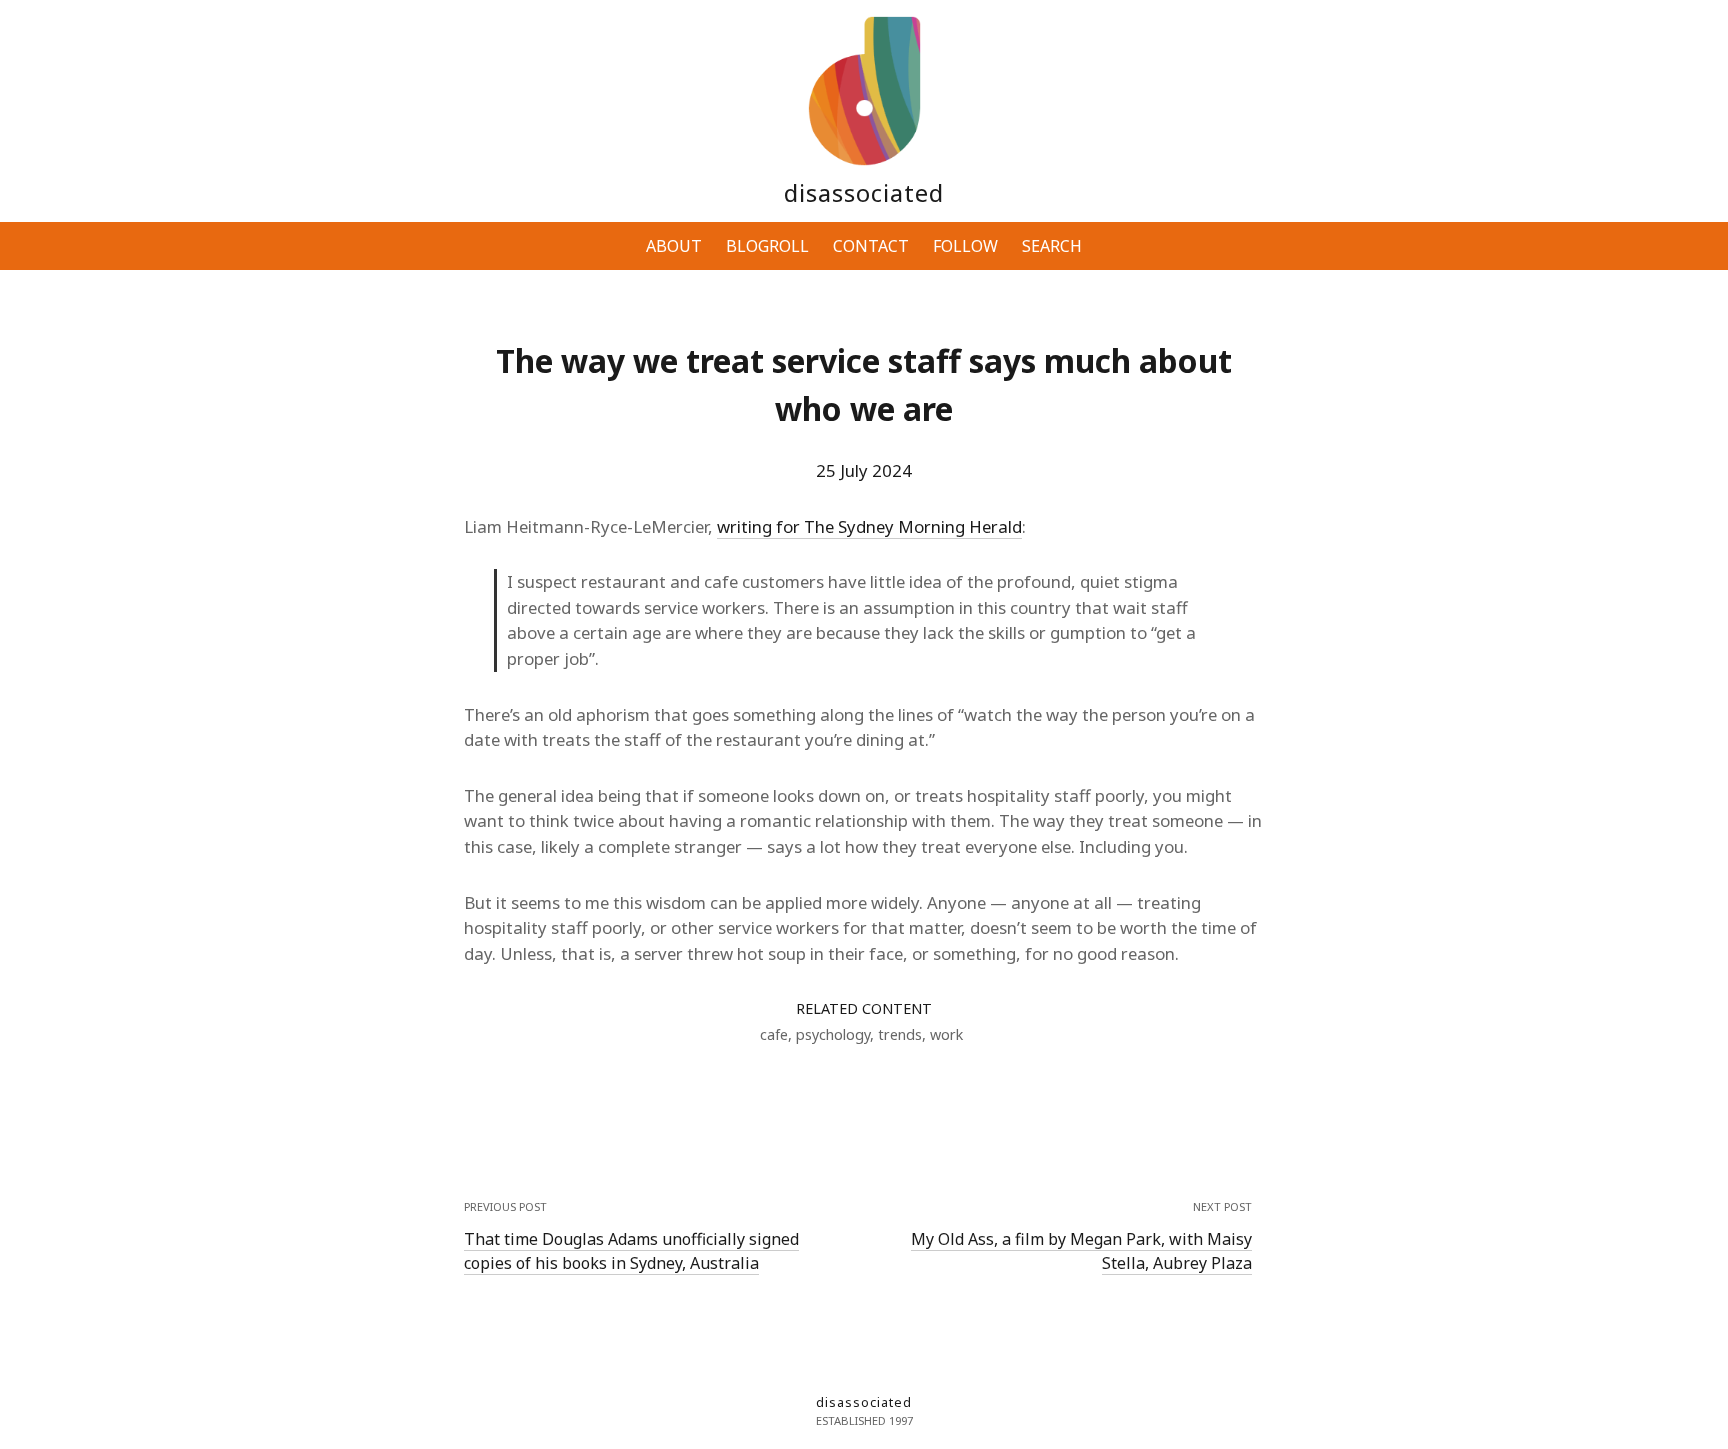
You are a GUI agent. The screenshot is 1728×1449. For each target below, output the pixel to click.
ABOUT (674, 246)
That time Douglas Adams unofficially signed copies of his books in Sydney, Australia (631, 1251)
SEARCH (1052, 246)
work (946, 1034)
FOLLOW (965, 246)
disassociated (864, 192)
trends (900, 1034)
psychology (833, 1034)
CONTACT (871, 246)
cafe (774, 1034)
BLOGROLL (767, 246)
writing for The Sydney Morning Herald (869, 526)
